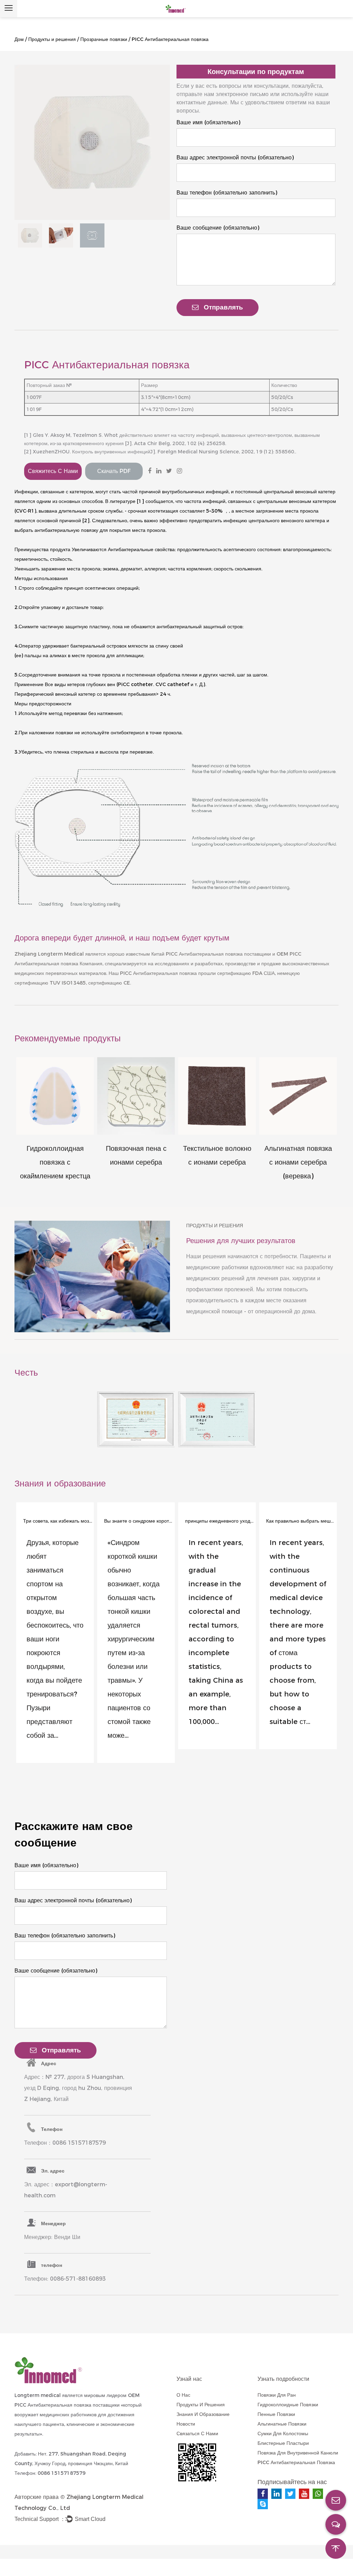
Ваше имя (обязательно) (208, 122)
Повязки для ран (277, 2395)
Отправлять (223, 307)
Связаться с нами (197, 2433)
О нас (183, 2395)
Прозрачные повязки (104, 39)
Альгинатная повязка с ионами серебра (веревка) (298, 1162)
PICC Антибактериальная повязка (158, 973)
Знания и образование (203, 2414)
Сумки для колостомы (283, 2433)
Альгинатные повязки (282, 2424)
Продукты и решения (52, 39)
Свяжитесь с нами (53, 471)
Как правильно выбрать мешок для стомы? (301, 1521)
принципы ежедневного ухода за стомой (220, 1521)
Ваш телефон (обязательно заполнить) (227, 193)
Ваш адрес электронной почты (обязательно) (235, 157)
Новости (186, 2424)
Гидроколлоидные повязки (288, 2405)
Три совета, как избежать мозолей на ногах (58, 1521)
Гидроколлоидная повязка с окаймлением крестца (55, 1162)
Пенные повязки (276, 2414)
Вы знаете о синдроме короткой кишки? (139, 1521)
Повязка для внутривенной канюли (298, 2453)
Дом (19, 39)
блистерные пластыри (283, 2443)
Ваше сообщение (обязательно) (218, 228)
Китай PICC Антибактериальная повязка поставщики (211, 954)
